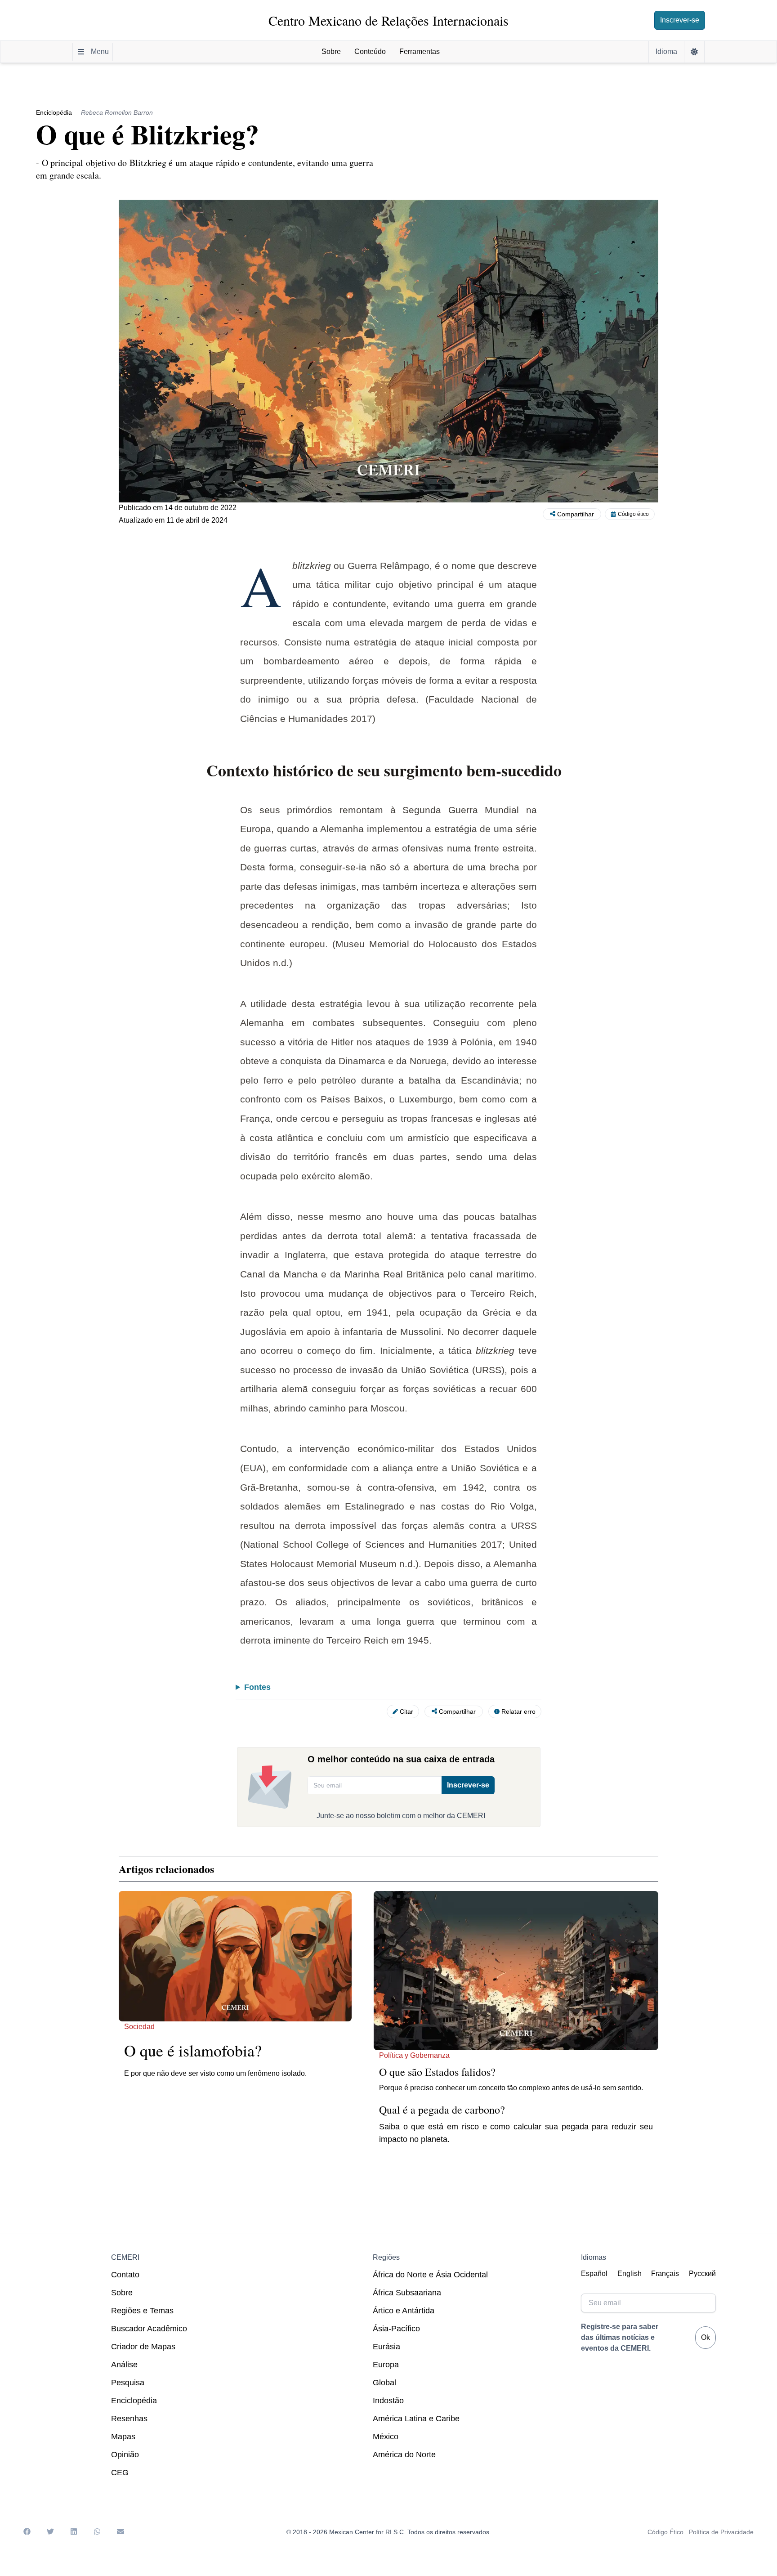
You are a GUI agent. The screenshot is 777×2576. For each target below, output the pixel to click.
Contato (125, 2275)
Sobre (122, 2293)
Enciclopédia (134, 2401)
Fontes (257, 1687)
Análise (124, 2365)
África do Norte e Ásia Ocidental (430, 2275)
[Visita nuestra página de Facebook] (27, 2532)
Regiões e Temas (142, 2311)
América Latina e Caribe (416, 2419)
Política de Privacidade (721, 2532)
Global (384, 2383)
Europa (386, 2365)
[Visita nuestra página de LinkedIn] (74, 2532)
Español (594, 2274)
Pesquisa (128, 2383)
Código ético (633, 514)
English (630, 2274)
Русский (702, 2274)
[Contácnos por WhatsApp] (97, 2532)
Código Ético (665, 2532)
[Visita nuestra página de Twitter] (50, 2532)
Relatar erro (518, 1711)
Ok (706, 2337)
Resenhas (129, 2419)
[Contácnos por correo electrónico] (121, 2532)
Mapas (123, 2437)
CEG (120, 2473)
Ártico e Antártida (404, 2311)
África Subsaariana (407, 2293)
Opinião (125, 2455)
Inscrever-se (680, 20)
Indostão (388, 2401)
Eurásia (386, 2347)
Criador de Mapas (143, 2347)
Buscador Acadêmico (149, 2329)
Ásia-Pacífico (396, 2329)
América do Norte (404, 2455)
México (386, 2437)
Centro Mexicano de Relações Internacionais (388, 20)
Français (665, 2274)
